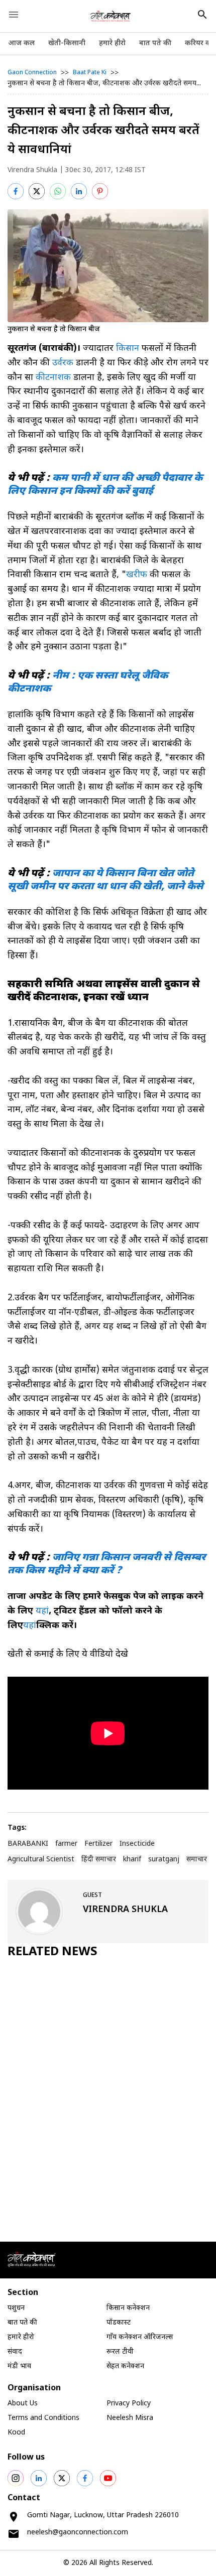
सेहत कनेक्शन (125, 2366)
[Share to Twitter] (37, 191)
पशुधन (16, 2308)
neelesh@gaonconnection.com (78, 2533)
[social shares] (16, 2478)
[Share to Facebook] (16, 191)
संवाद (15, 2352)
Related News (52, 1952)
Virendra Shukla (32, 170)
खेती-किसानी (67, 43)
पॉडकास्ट (119, 2323)
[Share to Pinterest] (100, 191)
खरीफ (138, 575)
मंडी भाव (19, 2366)
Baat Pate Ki (90, 73)
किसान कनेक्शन (128, 2308)
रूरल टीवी (120, 2352)
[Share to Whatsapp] (58, 191)
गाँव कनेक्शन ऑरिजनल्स (140, 2337)
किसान (128, 349)
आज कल (21, 43)
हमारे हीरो (112, 43)
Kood (16, 2433)
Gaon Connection (32, 73)
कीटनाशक (53, 378)
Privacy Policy (129, 2404)
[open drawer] (14, 15)
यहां (42, 1611)
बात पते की (155, 43)
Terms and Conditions (43, 2418)
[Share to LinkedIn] (79, 191)
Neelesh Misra (130, 2418)
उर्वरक (63, 363)
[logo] (111, 16)
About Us (23, 2404)
